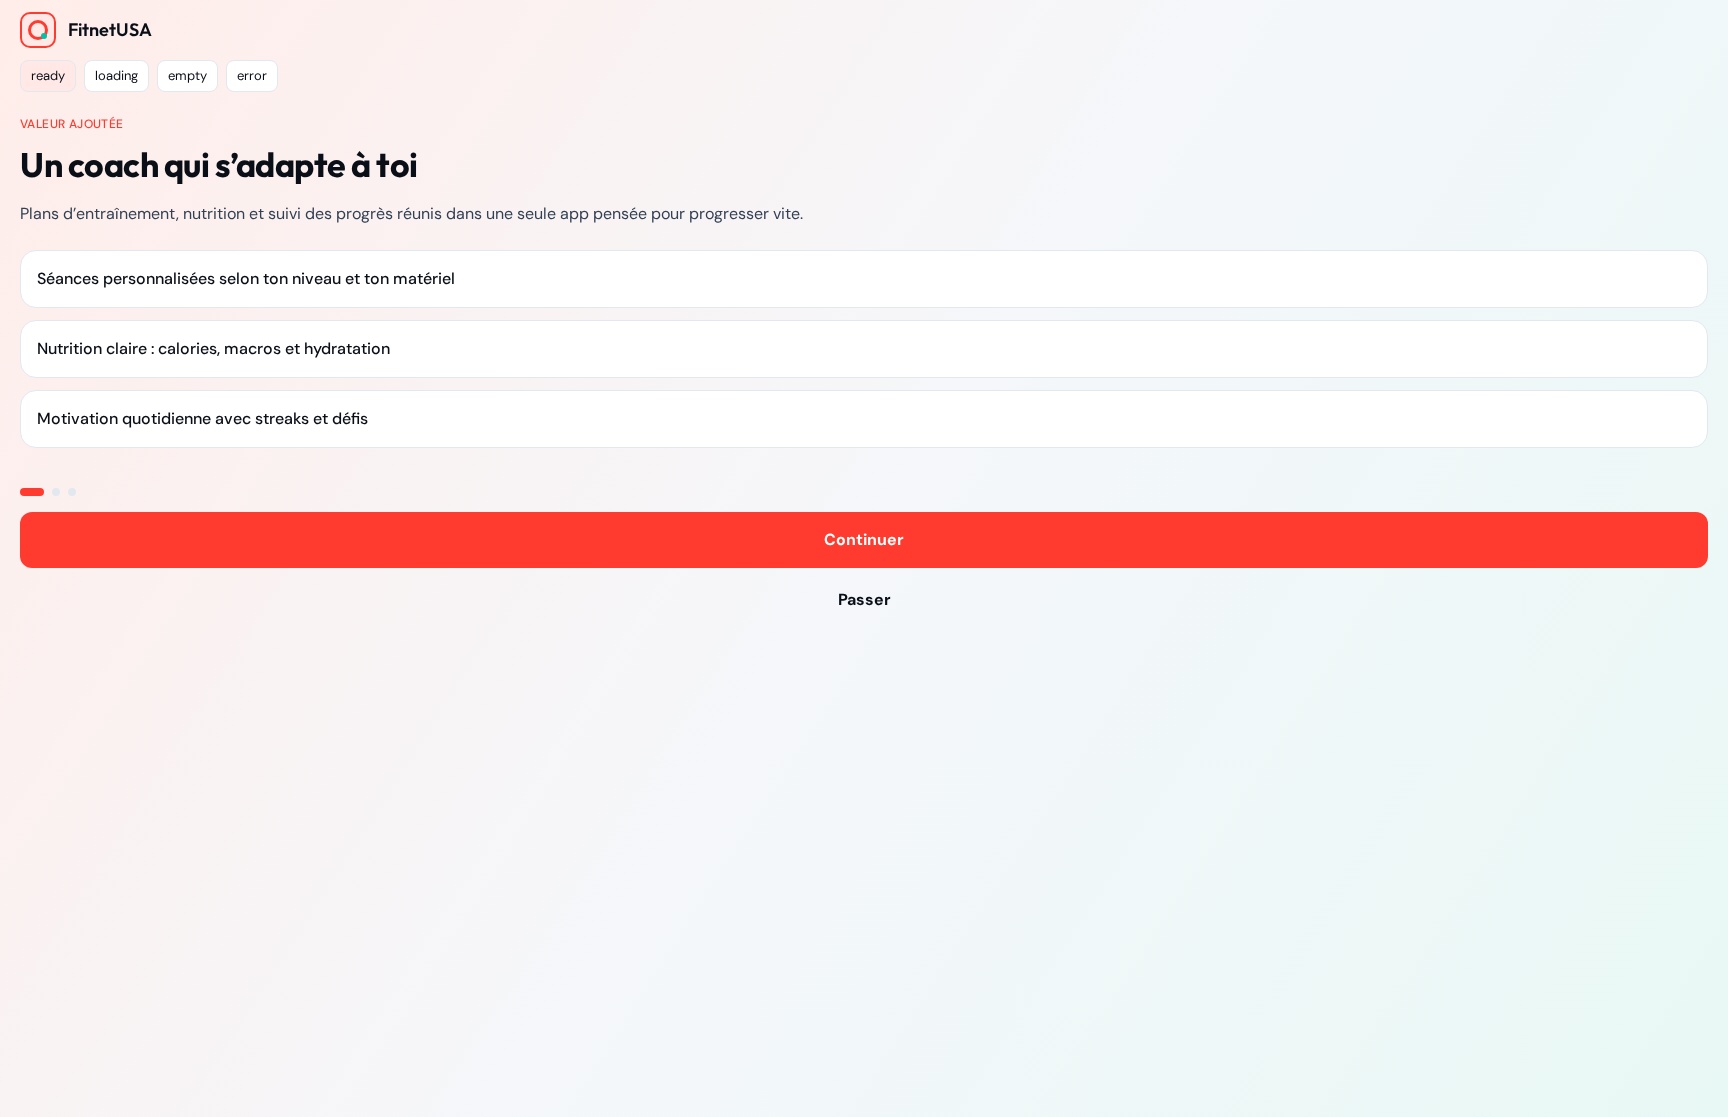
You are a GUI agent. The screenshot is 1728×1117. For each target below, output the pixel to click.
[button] (48, 76)
